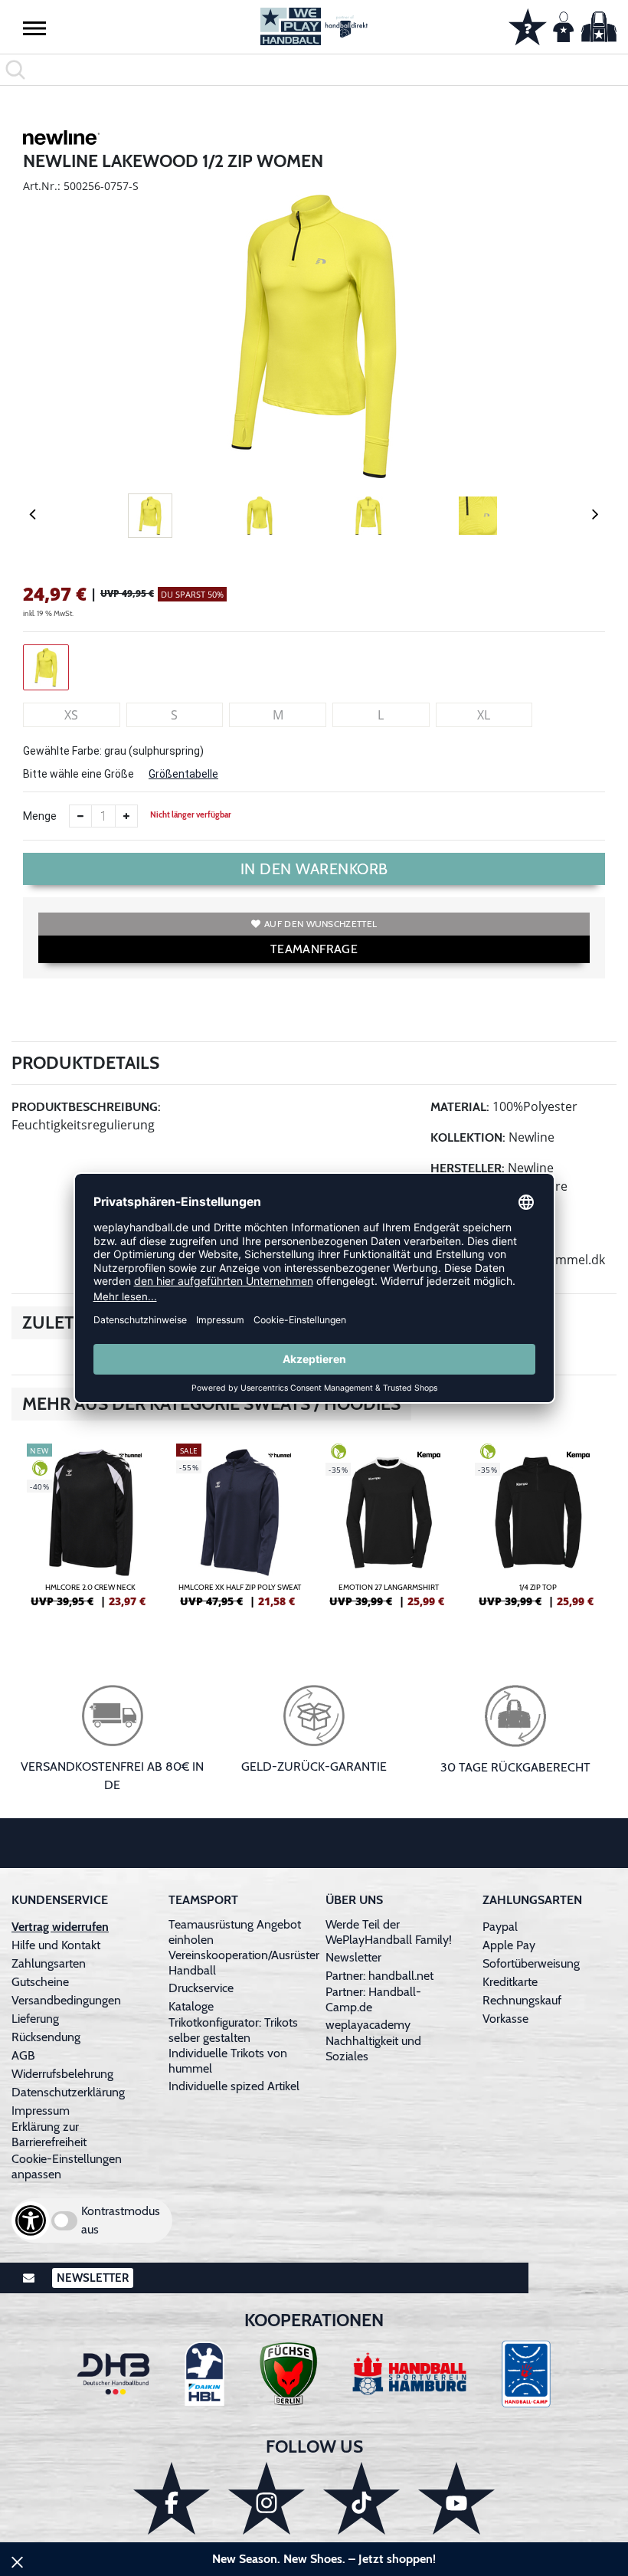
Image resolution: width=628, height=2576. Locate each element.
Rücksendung (46, 2037)
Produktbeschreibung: (86, 1107)
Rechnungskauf (522, 2000)
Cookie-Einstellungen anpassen (67, 2166)
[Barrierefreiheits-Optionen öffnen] (31, 2220)
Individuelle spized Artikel (234, 2086)
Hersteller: (468, 1168)
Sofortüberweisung (531, 1963)
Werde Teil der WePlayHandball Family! (389, 1932)
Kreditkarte (510, 1982)
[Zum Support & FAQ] (528, 25)
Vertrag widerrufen (60, 1927)
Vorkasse (505, 2019)
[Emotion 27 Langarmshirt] (389, 1532)
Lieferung (35, 2019)
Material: (460, 1107)
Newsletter (353, 1957)
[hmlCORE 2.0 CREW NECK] (90, 1532)
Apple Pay (509, 1945)
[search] (314, 70)
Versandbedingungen (66, 2000)
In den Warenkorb (314, 869)
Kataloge (191, 2006)
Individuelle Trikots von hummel (228, 2061)
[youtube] (456, 2498)
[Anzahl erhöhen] (126, 816)
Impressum (41, 2111)
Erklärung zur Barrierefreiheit (49, 2134)
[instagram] (267, 2498)
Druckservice (201, 1988)
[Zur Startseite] (314, 26)
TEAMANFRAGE (314, 949)
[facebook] (172, 2498)
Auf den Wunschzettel (321, 924)
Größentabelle (183, 774)
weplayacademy (368, 2025)
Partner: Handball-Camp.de (373, 1999)
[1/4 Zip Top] (538, 1532)
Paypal (500, 1927)
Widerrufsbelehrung (62, 2074)
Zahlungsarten (49, 1963)
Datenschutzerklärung (68, 2092)
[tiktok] (361, 2498)
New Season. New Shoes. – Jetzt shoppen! (324, 2559)
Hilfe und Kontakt (56, 1945)
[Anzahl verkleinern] (80, 816)
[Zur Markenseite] (61, 140)
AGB (23, 2055)
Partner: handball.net (379, 1976)
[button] (34, 28)
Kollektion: (468, 1137)
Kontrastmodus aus (121, 2220)
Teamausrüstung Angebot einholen (235, 1932)
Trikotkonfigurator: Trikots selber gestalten (233, 2030)
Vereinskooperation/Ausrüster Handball (244, 1963)
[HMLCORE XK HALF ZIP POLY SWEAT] (239, 1532)
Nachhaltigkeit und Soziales (373, 2048)
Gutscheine (40, 1982)
